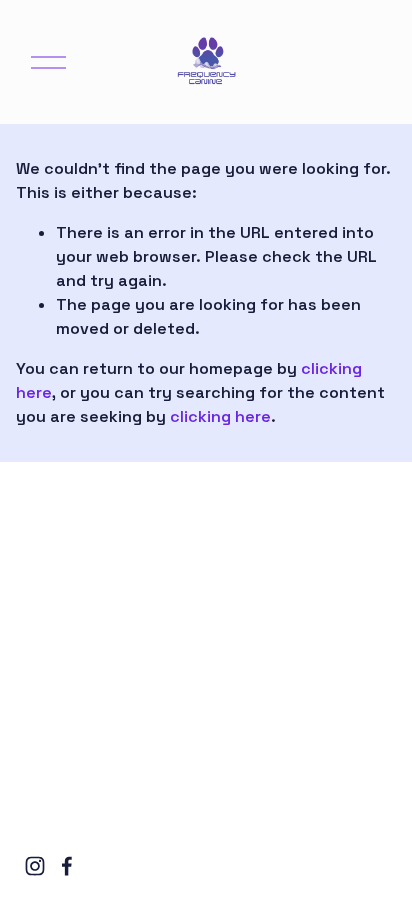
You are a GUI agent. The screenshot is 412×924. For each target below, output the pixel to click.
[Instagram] (35, 866)
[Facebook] (67, 866)
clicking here (220, 416)
